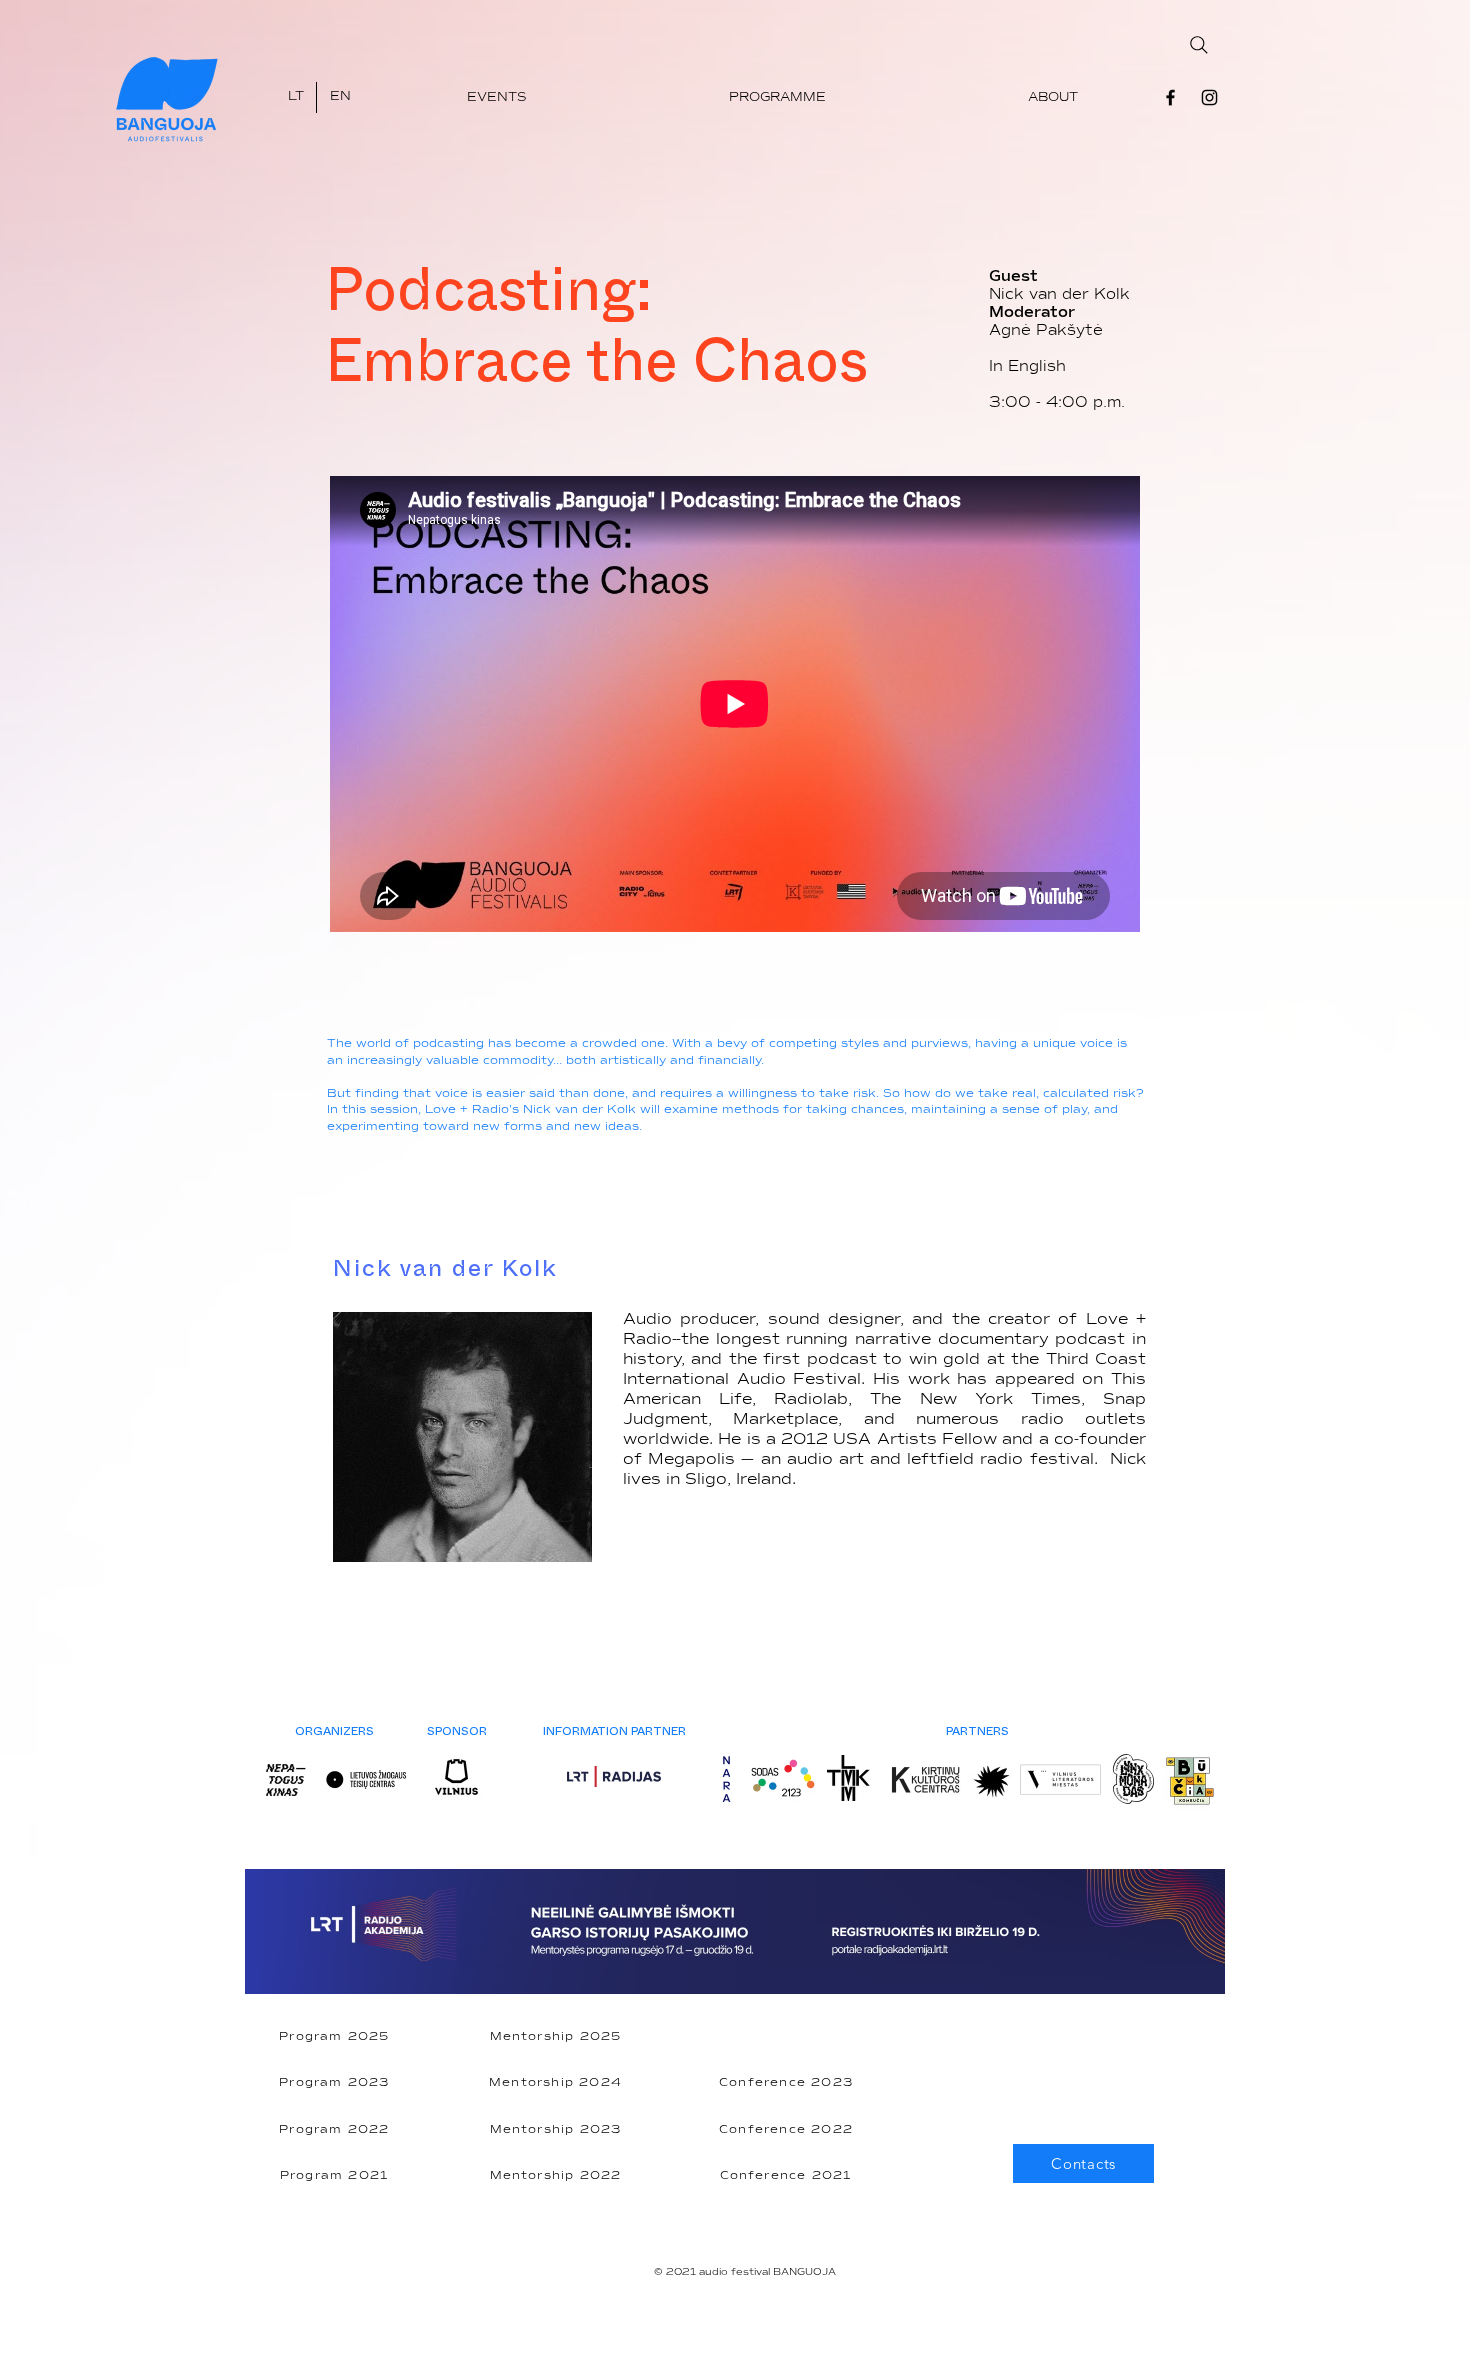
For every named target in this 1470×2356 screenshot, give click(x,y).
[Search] (1199, 45)
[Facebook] (1170, 97)
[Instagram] (1209, 97)
